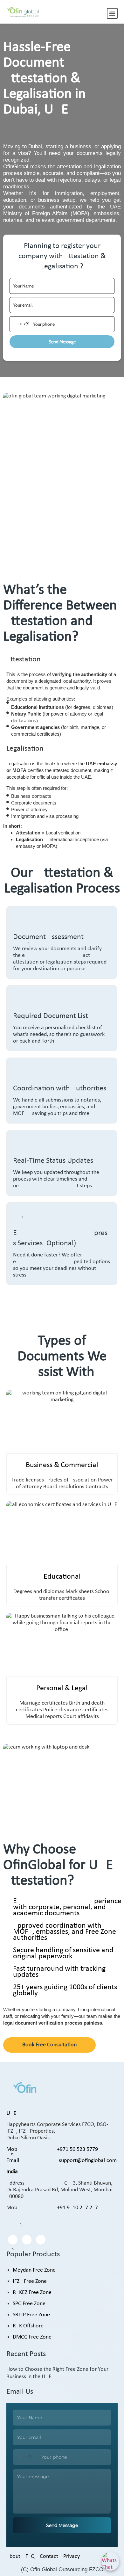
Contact (49, 2556)
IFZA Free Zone (30, 2281)
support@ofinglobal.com (88, 2161)
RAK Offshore (28, 2326)
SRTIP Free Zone (31, 2315)
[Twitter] (27, 2240)
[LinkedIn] (41, 2240)
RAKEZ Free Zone (32, 2292)
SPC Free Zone (29, 2304)
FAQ (30, 2556)
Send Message (62, 342)
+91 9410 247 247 (77, 2208)
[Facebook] (13, 2240)
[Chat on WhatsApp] (110, 2561)
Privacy (72, 2556)
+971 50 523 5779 (77, 2149)
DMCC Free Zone (32, 2337)
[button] (112, 13)
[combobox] (20, 324)
